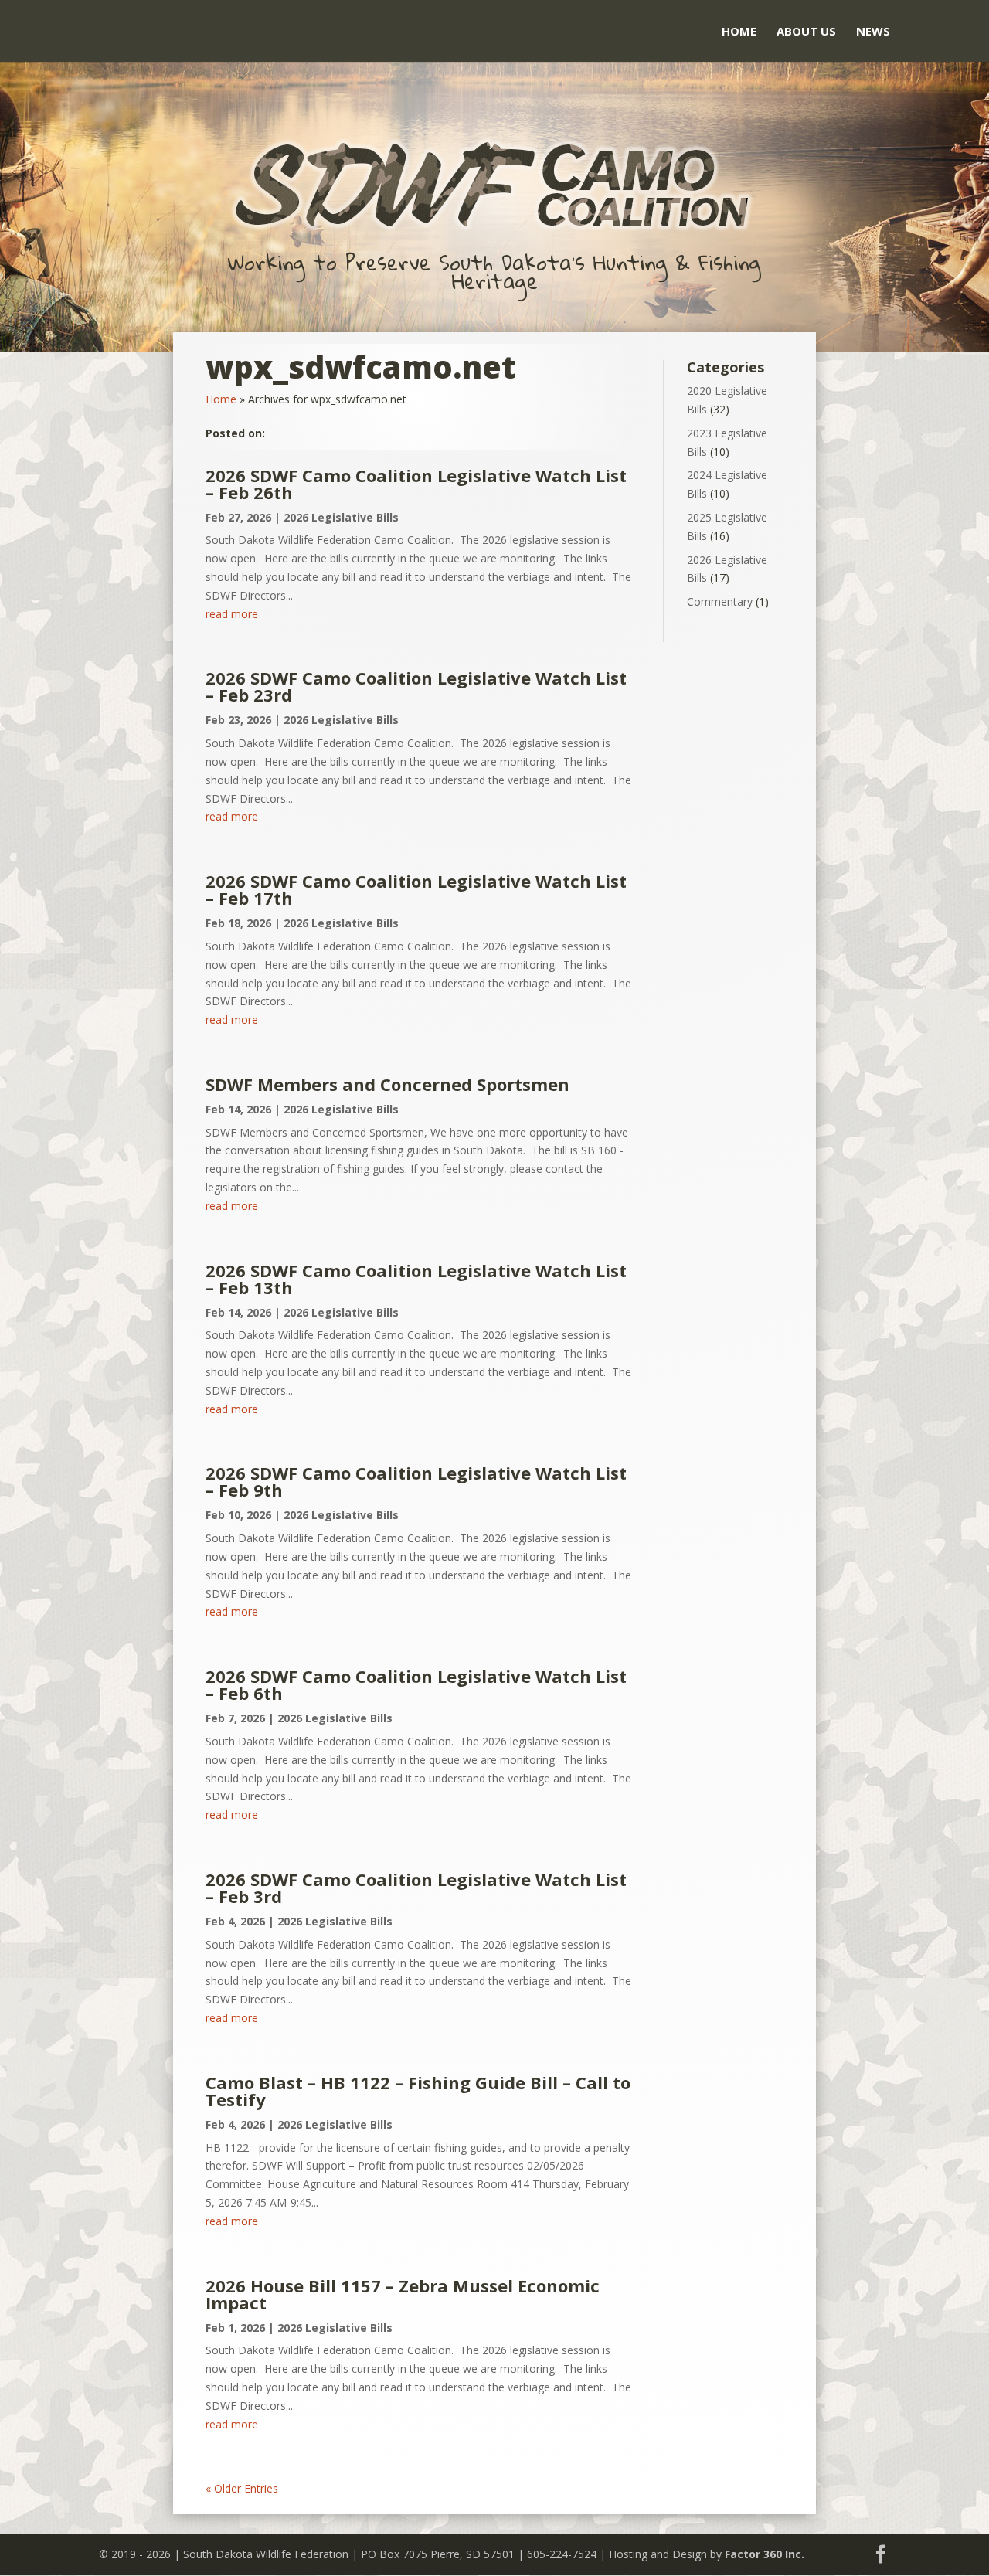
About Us (806, 32)
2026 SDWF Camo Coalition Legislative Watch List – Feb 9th (416, 1481)
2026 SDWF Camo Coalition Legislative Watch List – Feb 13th (416, 1279)
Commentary (720, 602)
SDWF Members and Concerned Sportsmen (387, 1084)
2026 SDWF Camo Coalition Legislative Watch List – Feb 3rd (416, 1888)
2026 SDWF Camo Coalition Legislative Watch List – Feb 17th (416, 889)
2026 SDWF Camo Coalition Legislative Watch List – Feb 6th (416, 1684)
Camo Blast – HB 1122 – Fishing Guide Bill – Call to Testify (418, 2091)
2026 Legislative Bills (341, 517)
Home (739, 32)
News (873, 32)
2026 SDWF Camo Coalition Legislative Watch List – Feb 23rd (416, 686)
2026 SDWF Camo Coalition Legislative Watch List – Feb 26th (416, 484)
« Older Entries (242, 2488)
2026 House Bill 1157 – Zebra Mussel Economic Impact (403, 2294)
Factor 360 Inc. (765, 2554)
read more (232, 614)
